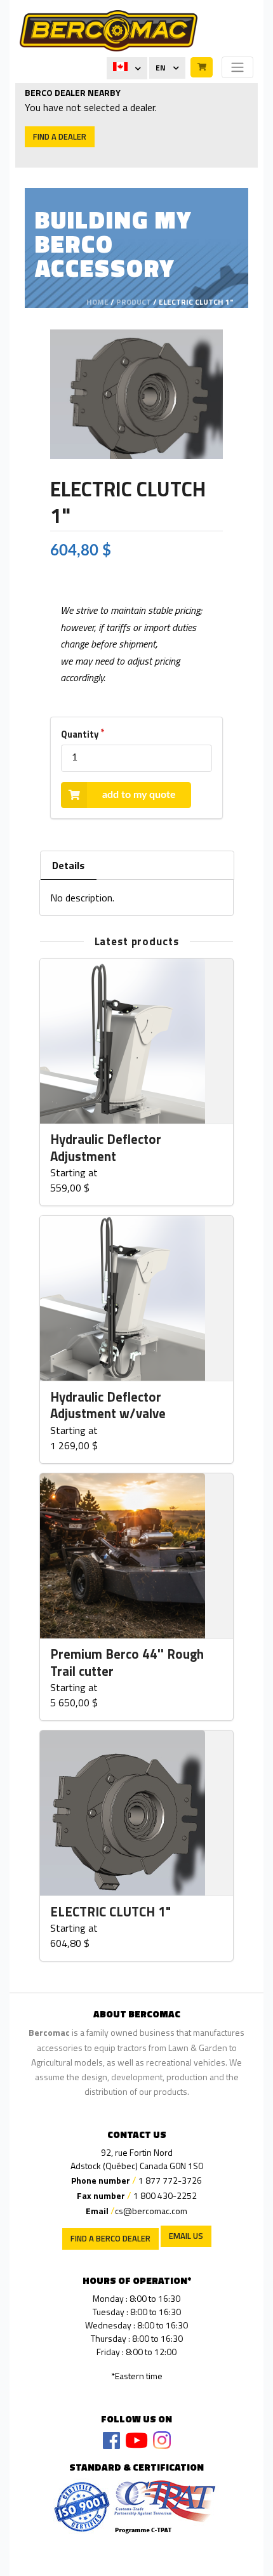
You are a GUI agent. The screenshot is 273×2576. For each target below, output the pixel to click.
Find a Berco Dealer (110, 2238)
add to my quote (139, 795)
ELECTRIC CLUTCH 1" (110, 1912)
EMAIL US (186, 2236)
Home (97, 302)
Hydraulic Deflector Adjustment (106, 1148)
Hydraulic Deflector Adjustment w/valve (108, 1406)
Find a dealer (60, 136)
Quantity (80, 734)
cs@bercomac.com (151, 2211)
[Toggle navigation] (237, 67)
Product (134, 302)
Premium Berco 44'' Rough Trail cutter (127, 1663)
